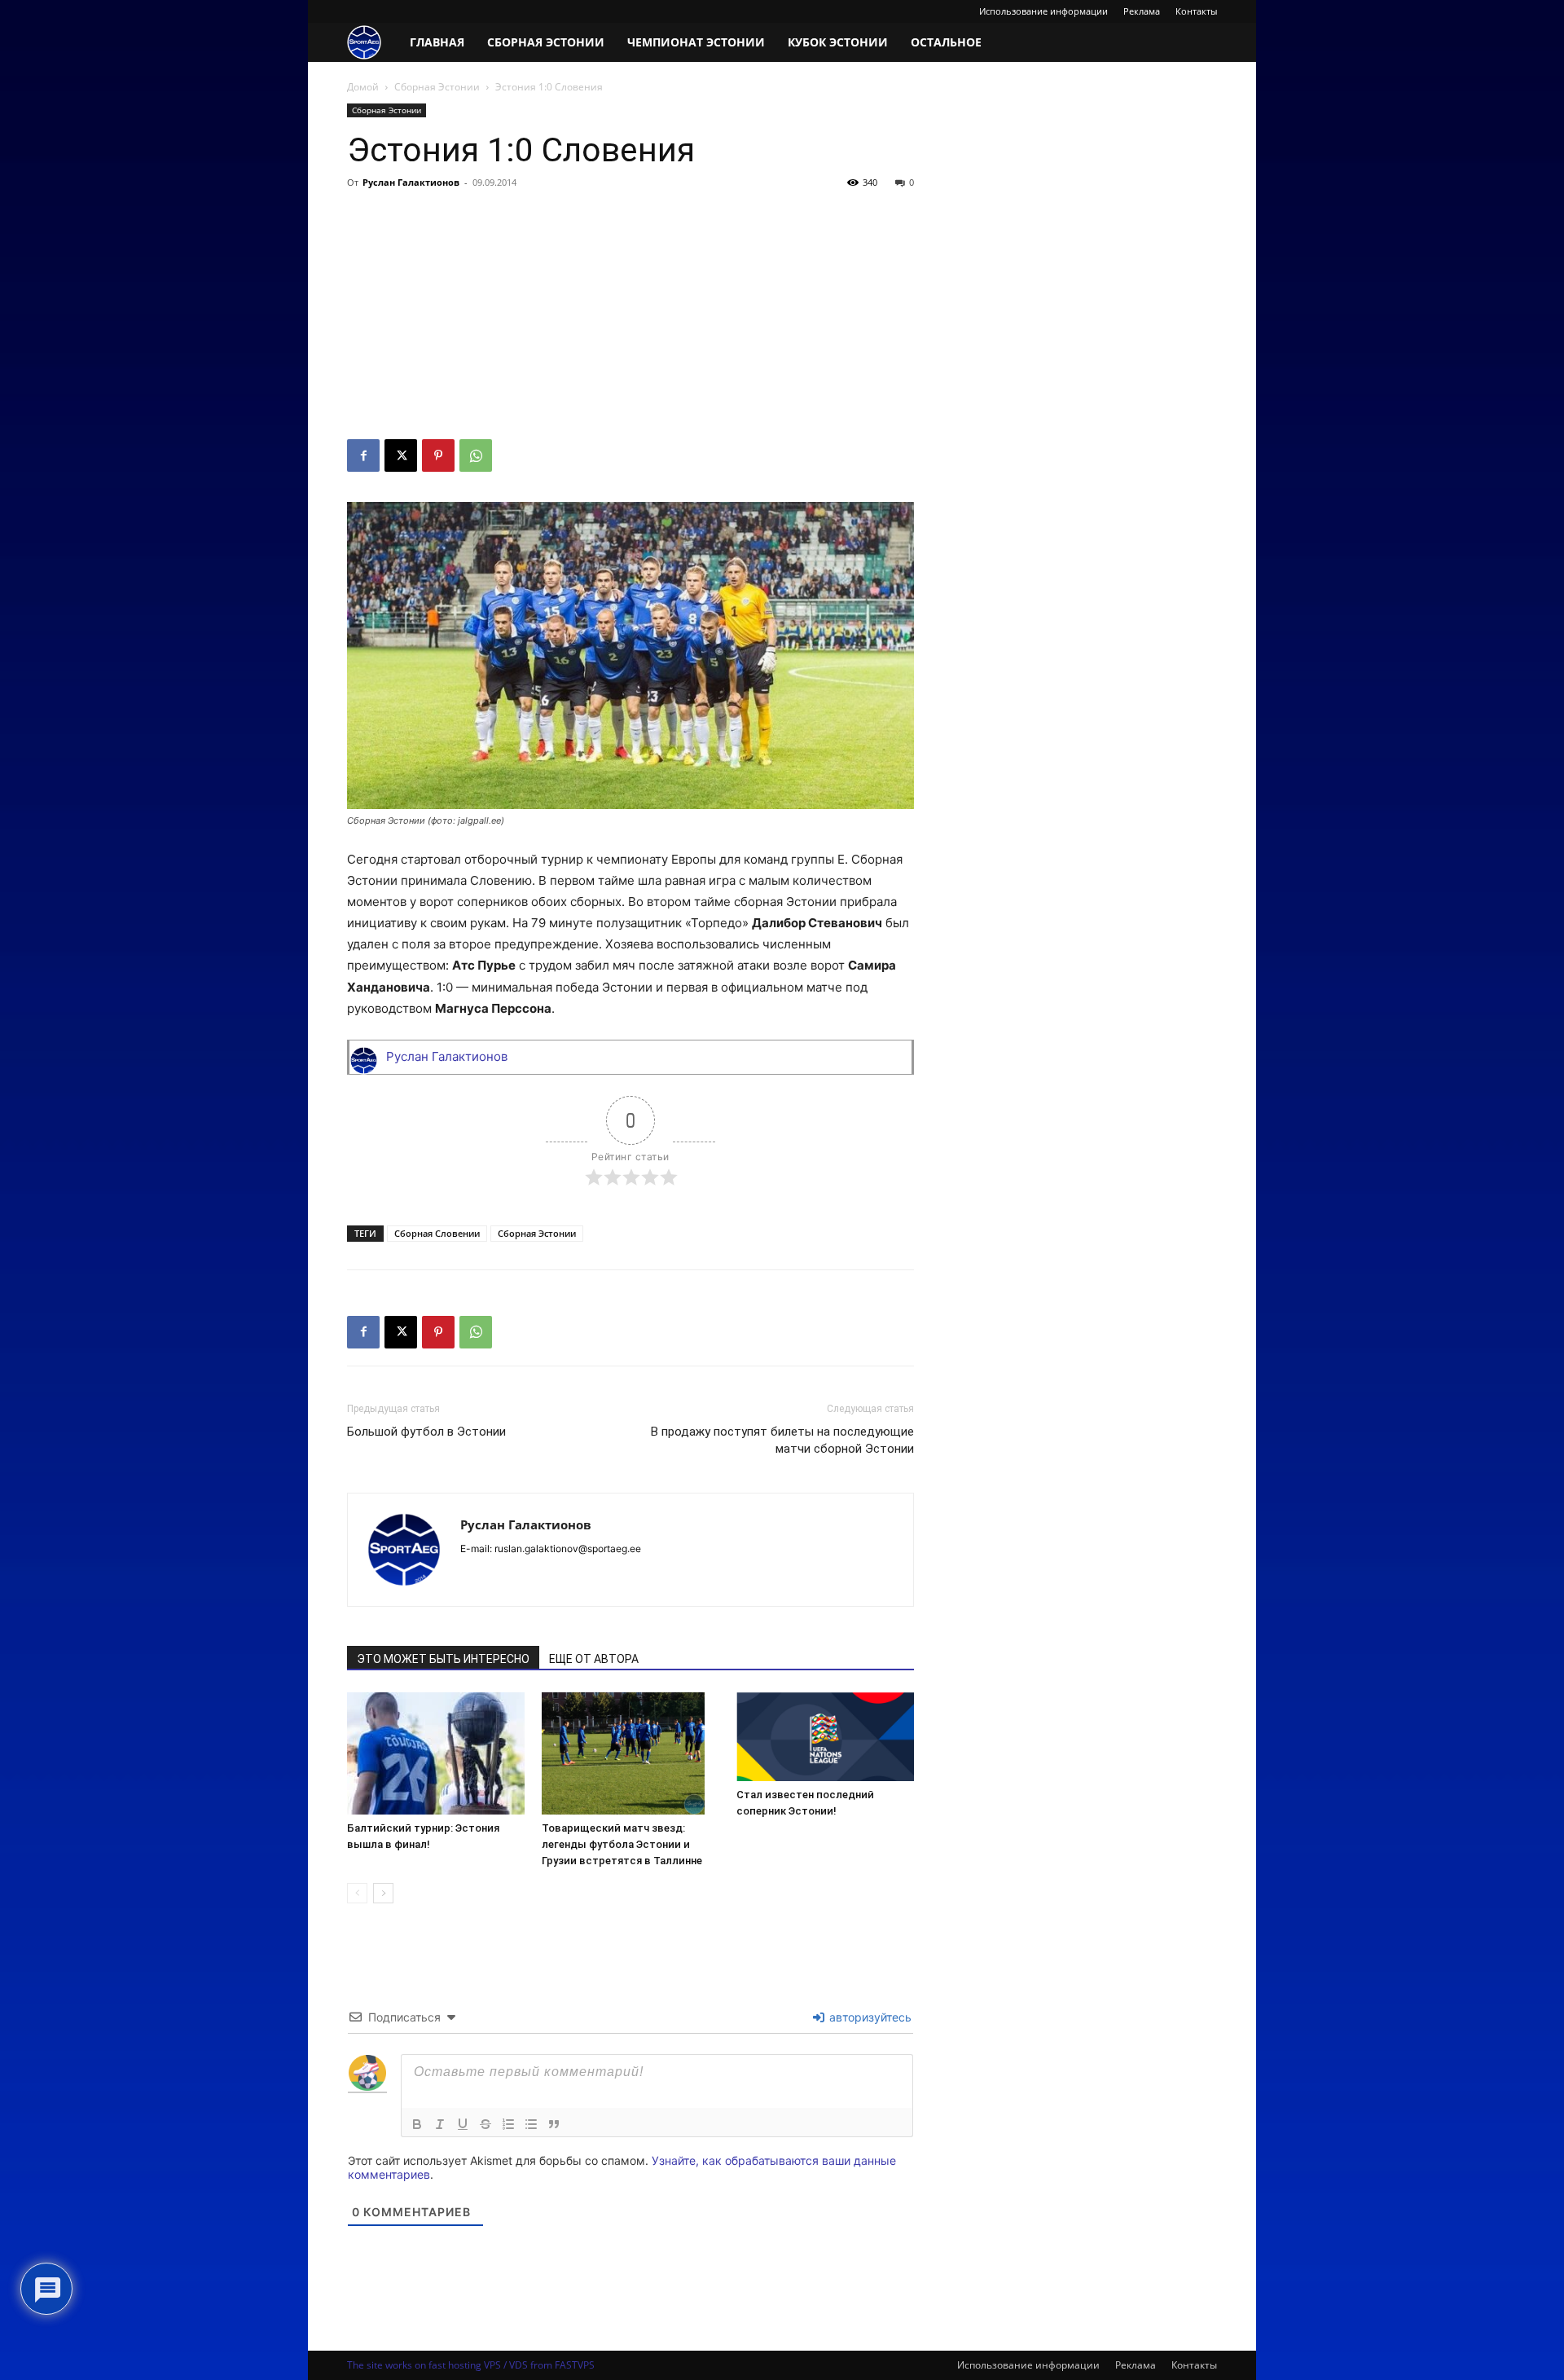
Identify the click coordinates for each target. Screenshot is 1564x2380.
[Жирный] (417, 2124)
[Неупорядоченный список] (531, 2124)
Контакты (1196, 11)
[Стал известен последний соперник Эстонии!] (825, 1737)
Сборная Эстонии (546, 42)
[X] (401, 455)
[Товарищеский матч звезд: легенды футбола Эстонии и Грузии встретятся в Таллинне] (630, 1753)
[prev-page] (357, 1893)
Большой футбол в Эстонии (426, 1432)
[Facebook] (363, 455)
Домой (363, 87)
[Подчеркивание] (463, 2124)
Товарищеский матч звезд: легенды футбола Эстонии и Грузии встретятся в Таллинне (622, 1844)
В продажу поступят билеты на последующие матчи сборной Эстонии (782, 1440)
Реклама (1142, 11)
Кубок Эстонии (838, 42)
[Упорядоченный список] (508, 2124)
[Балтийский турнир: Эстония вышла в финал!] (436, 1753)
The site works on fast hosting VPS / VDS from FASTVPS (471, 2365)
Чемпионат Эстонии (696, 42)
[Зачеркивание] (485, 2124)
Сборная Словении (437, 1233)
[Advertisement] (630, 317)
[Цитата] (554, 2124)
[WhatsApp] (476, 455)
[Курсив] (440, 2124)
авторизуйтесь (869, 2017)
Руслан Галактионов (411, 182)
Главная (437, 42)
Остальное (946, 42)
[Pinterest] (438, 455)
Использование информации (1043, 11)
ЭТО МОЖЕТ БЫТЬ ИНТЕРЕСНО (443, 1659)
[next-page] (383, 1893)
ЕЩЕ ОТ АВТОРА (594, 1659)
